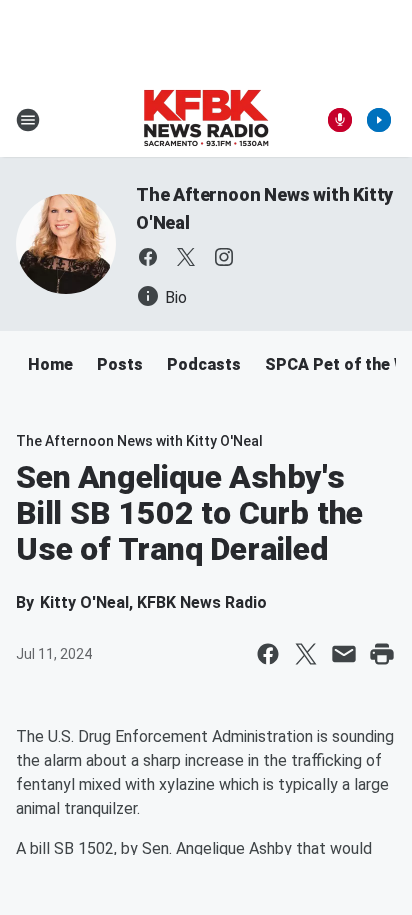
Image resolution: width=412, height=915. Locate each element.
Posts (120, 364)
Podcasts (204, 364)
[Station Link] (206, 120)
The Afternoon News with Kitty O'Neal (139, 441)
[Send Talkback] (340, 120)
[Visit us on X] (186, 257)
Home (50, 364)
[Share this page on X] (306, 654)
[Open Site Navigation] (28, 120)
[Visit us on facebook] (148, 257)
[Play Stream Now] (379, 120)
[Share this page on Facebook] (268, 654)
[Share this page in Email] (344, 654)
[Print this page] (382, 654)
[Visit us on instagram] (224, 257)
